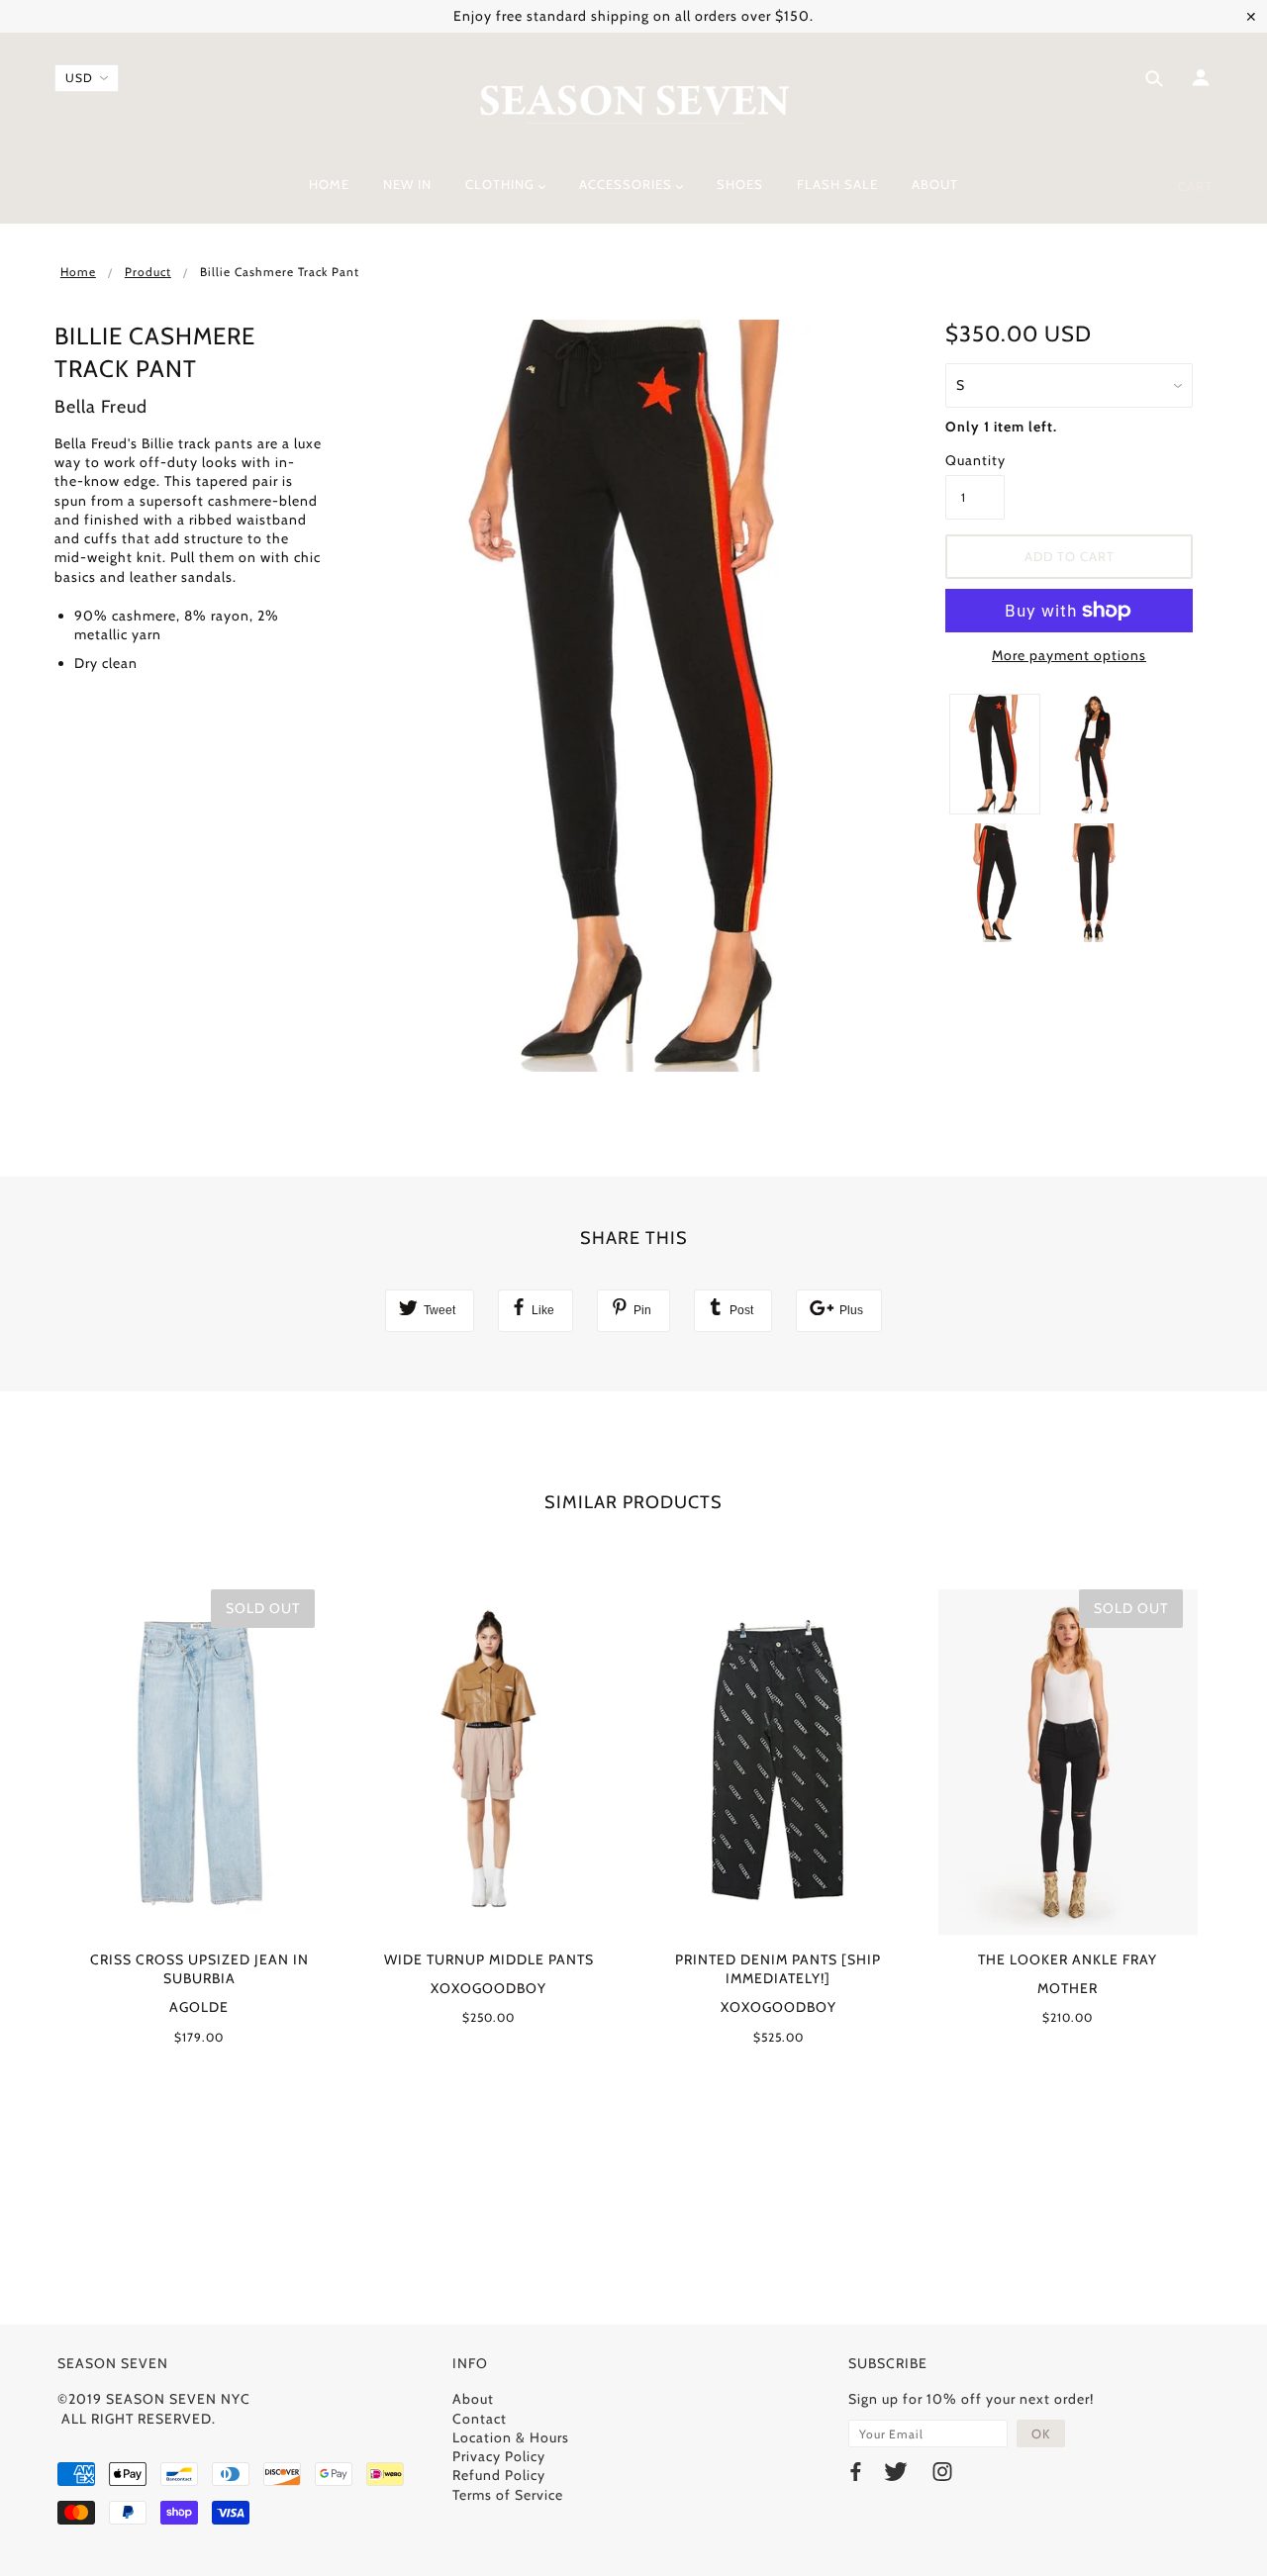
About (473, 2399)
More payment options (1069, 655)
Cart (1195, 186)
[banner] (634, 102)
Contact (480, 2419)
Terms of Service (508, 2495)
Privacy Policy (499, 2456)
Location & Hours (511, 2437)
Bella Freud (101, 407)
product (148, 272)
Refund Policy (499, 2475)
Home (78, 272)
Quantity (975, 460)
